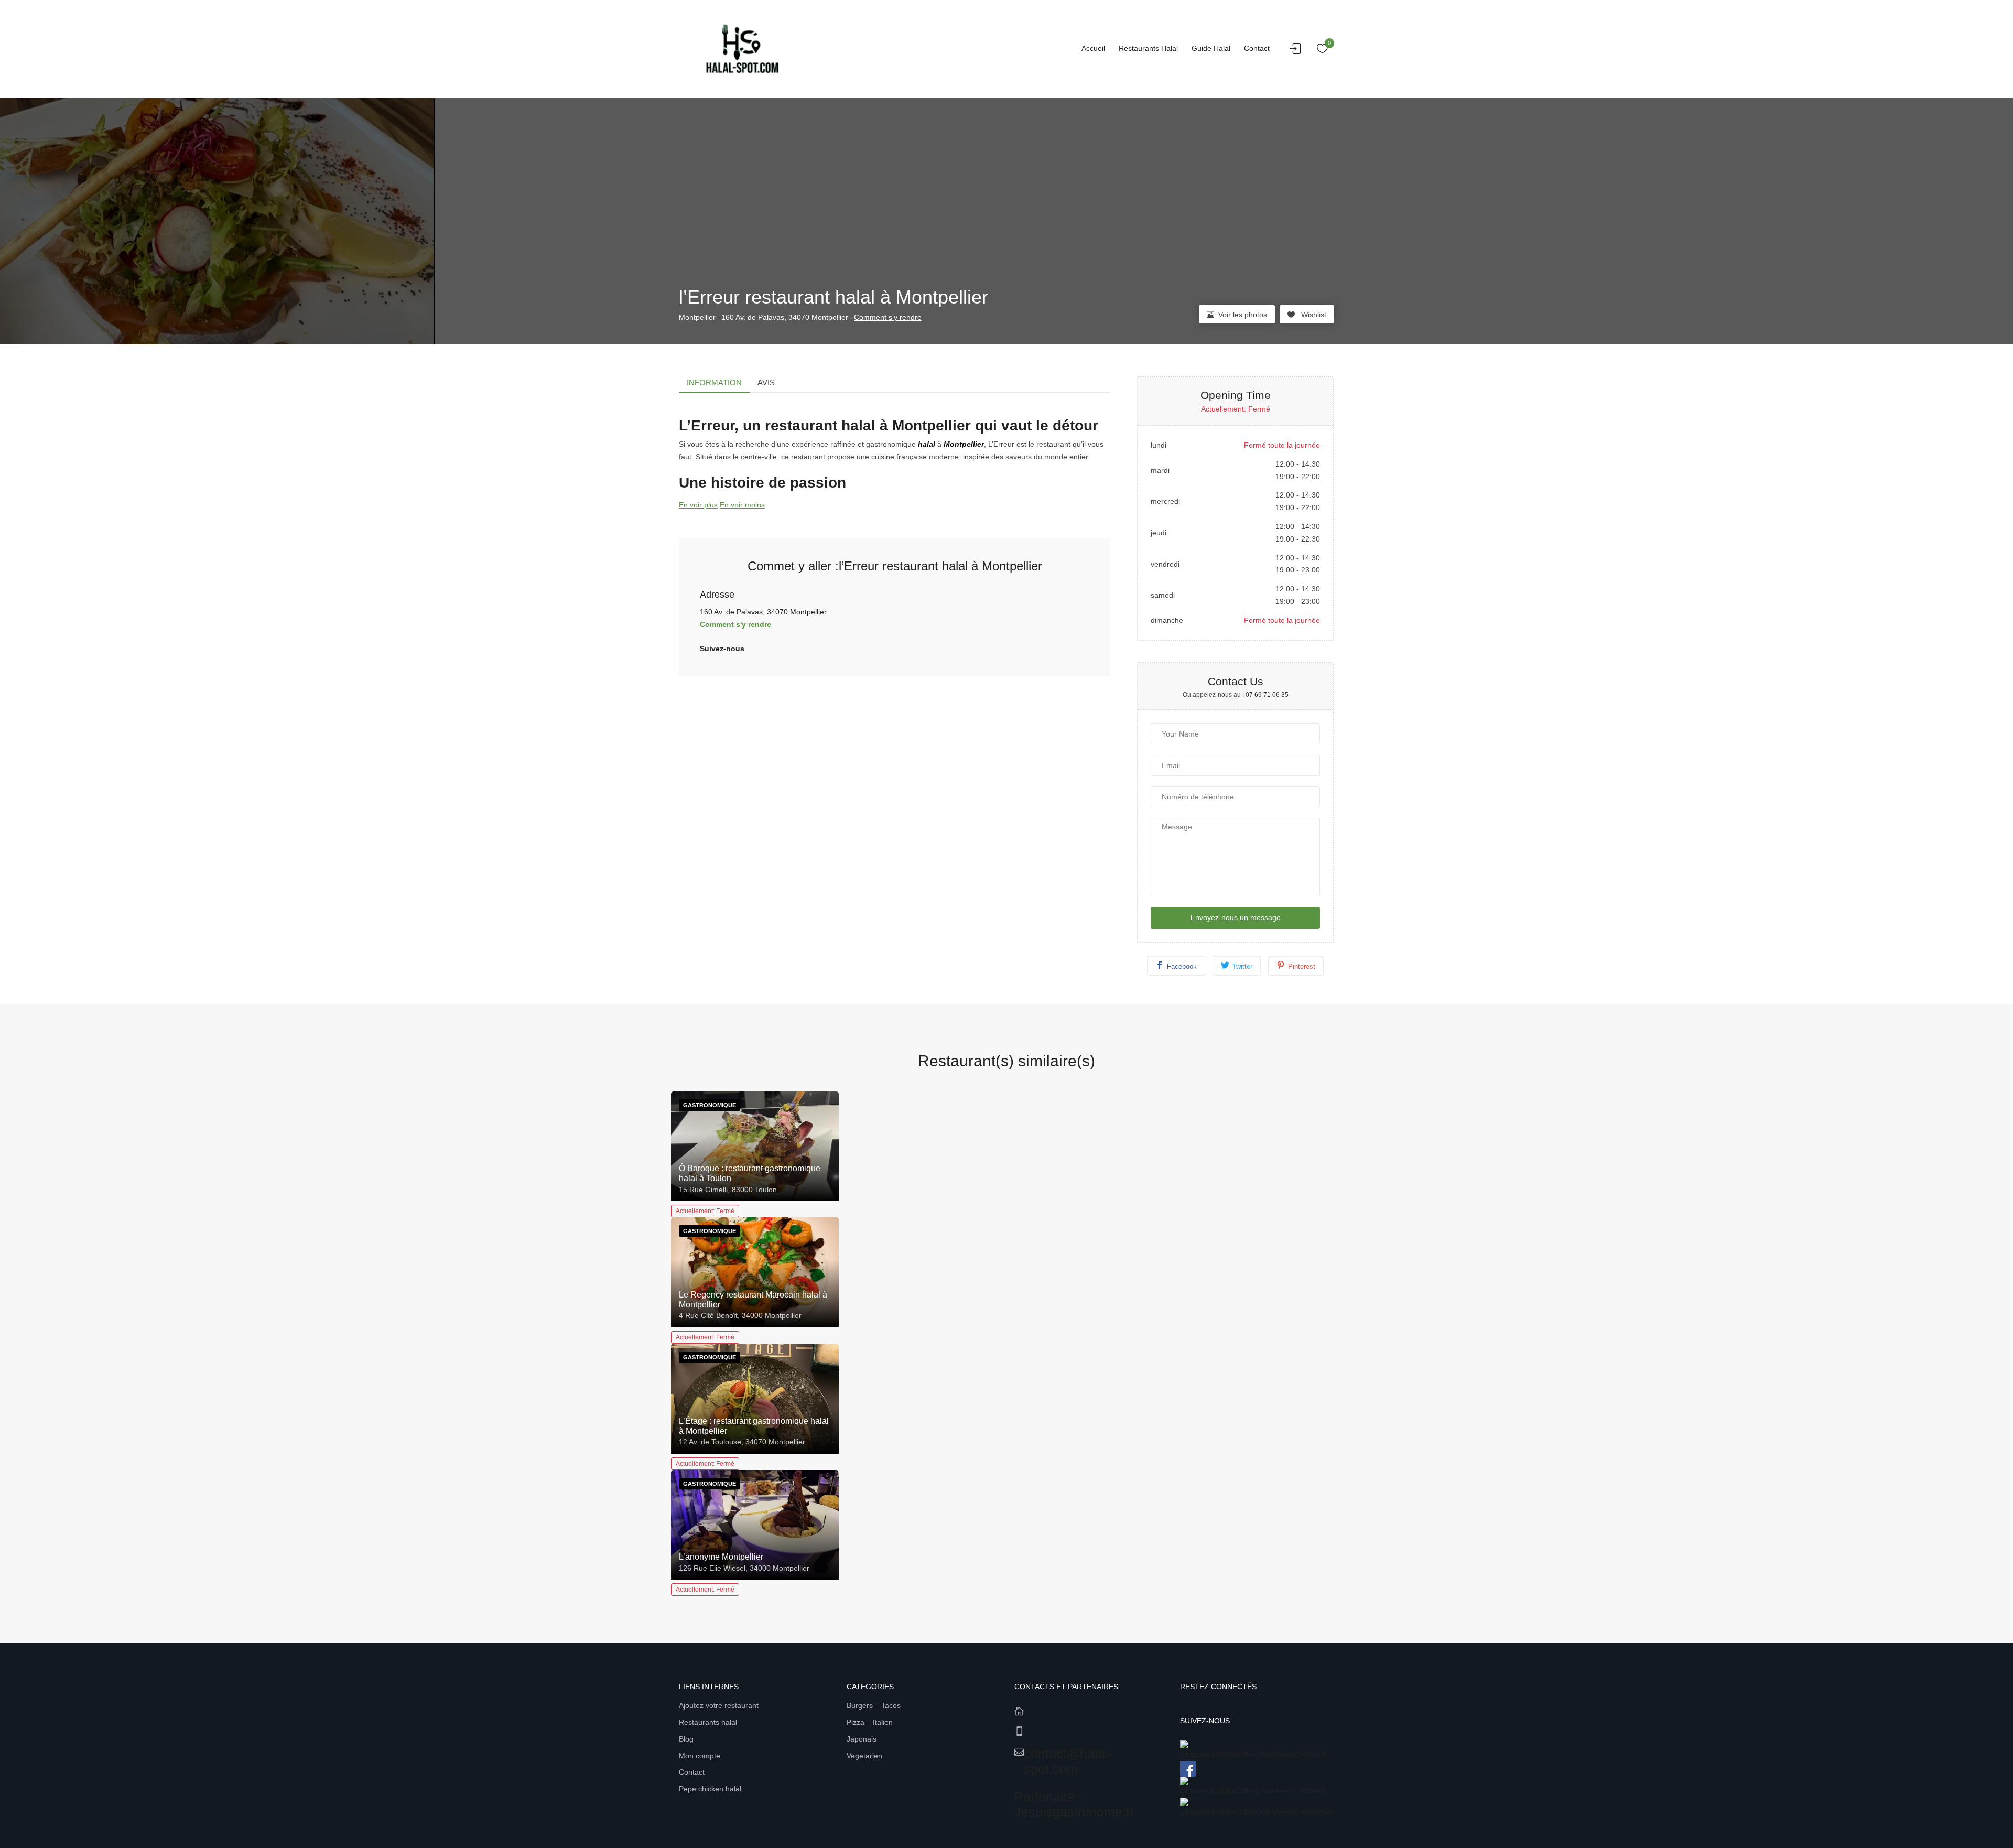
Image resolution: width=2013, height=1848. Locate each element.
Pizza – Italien (870, 1722)
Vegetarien (864, 1756)
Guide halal (1211, 48)
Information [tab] (714, 382)
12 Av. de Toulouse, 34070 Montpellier (742, 1442)
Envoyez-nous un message (1236, 917)
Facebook (1182, 966)
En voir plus (698, 505)
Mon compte (700, 1756)
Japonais (862, 1739)
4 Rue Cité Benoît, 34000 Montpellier (740, 1315)
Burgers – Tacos (874, 1705)
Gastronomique (710, 1105)
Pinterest (1302, 966)
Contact (1257, 48)
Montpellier (697, 317)
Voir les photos (1243, 315)
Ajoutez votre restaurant (719, 1705)
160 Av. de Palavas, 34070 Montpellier (785, 317)
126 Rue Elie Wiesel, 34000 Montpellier (744, 1568)
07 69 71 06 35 (1267, 695)
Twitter (1242, 966)
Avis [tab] (766, 382)
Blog (686, 1739)
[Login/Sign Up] (1298, 51)
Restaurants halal (1148, 48)
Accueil (1093, 48)
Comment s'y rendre (888, 317)
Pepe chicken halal (710, 1789)
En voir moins (742, 505)
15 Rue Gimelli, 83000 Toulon (728, 1190)
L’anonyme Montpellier (721, 1557)
